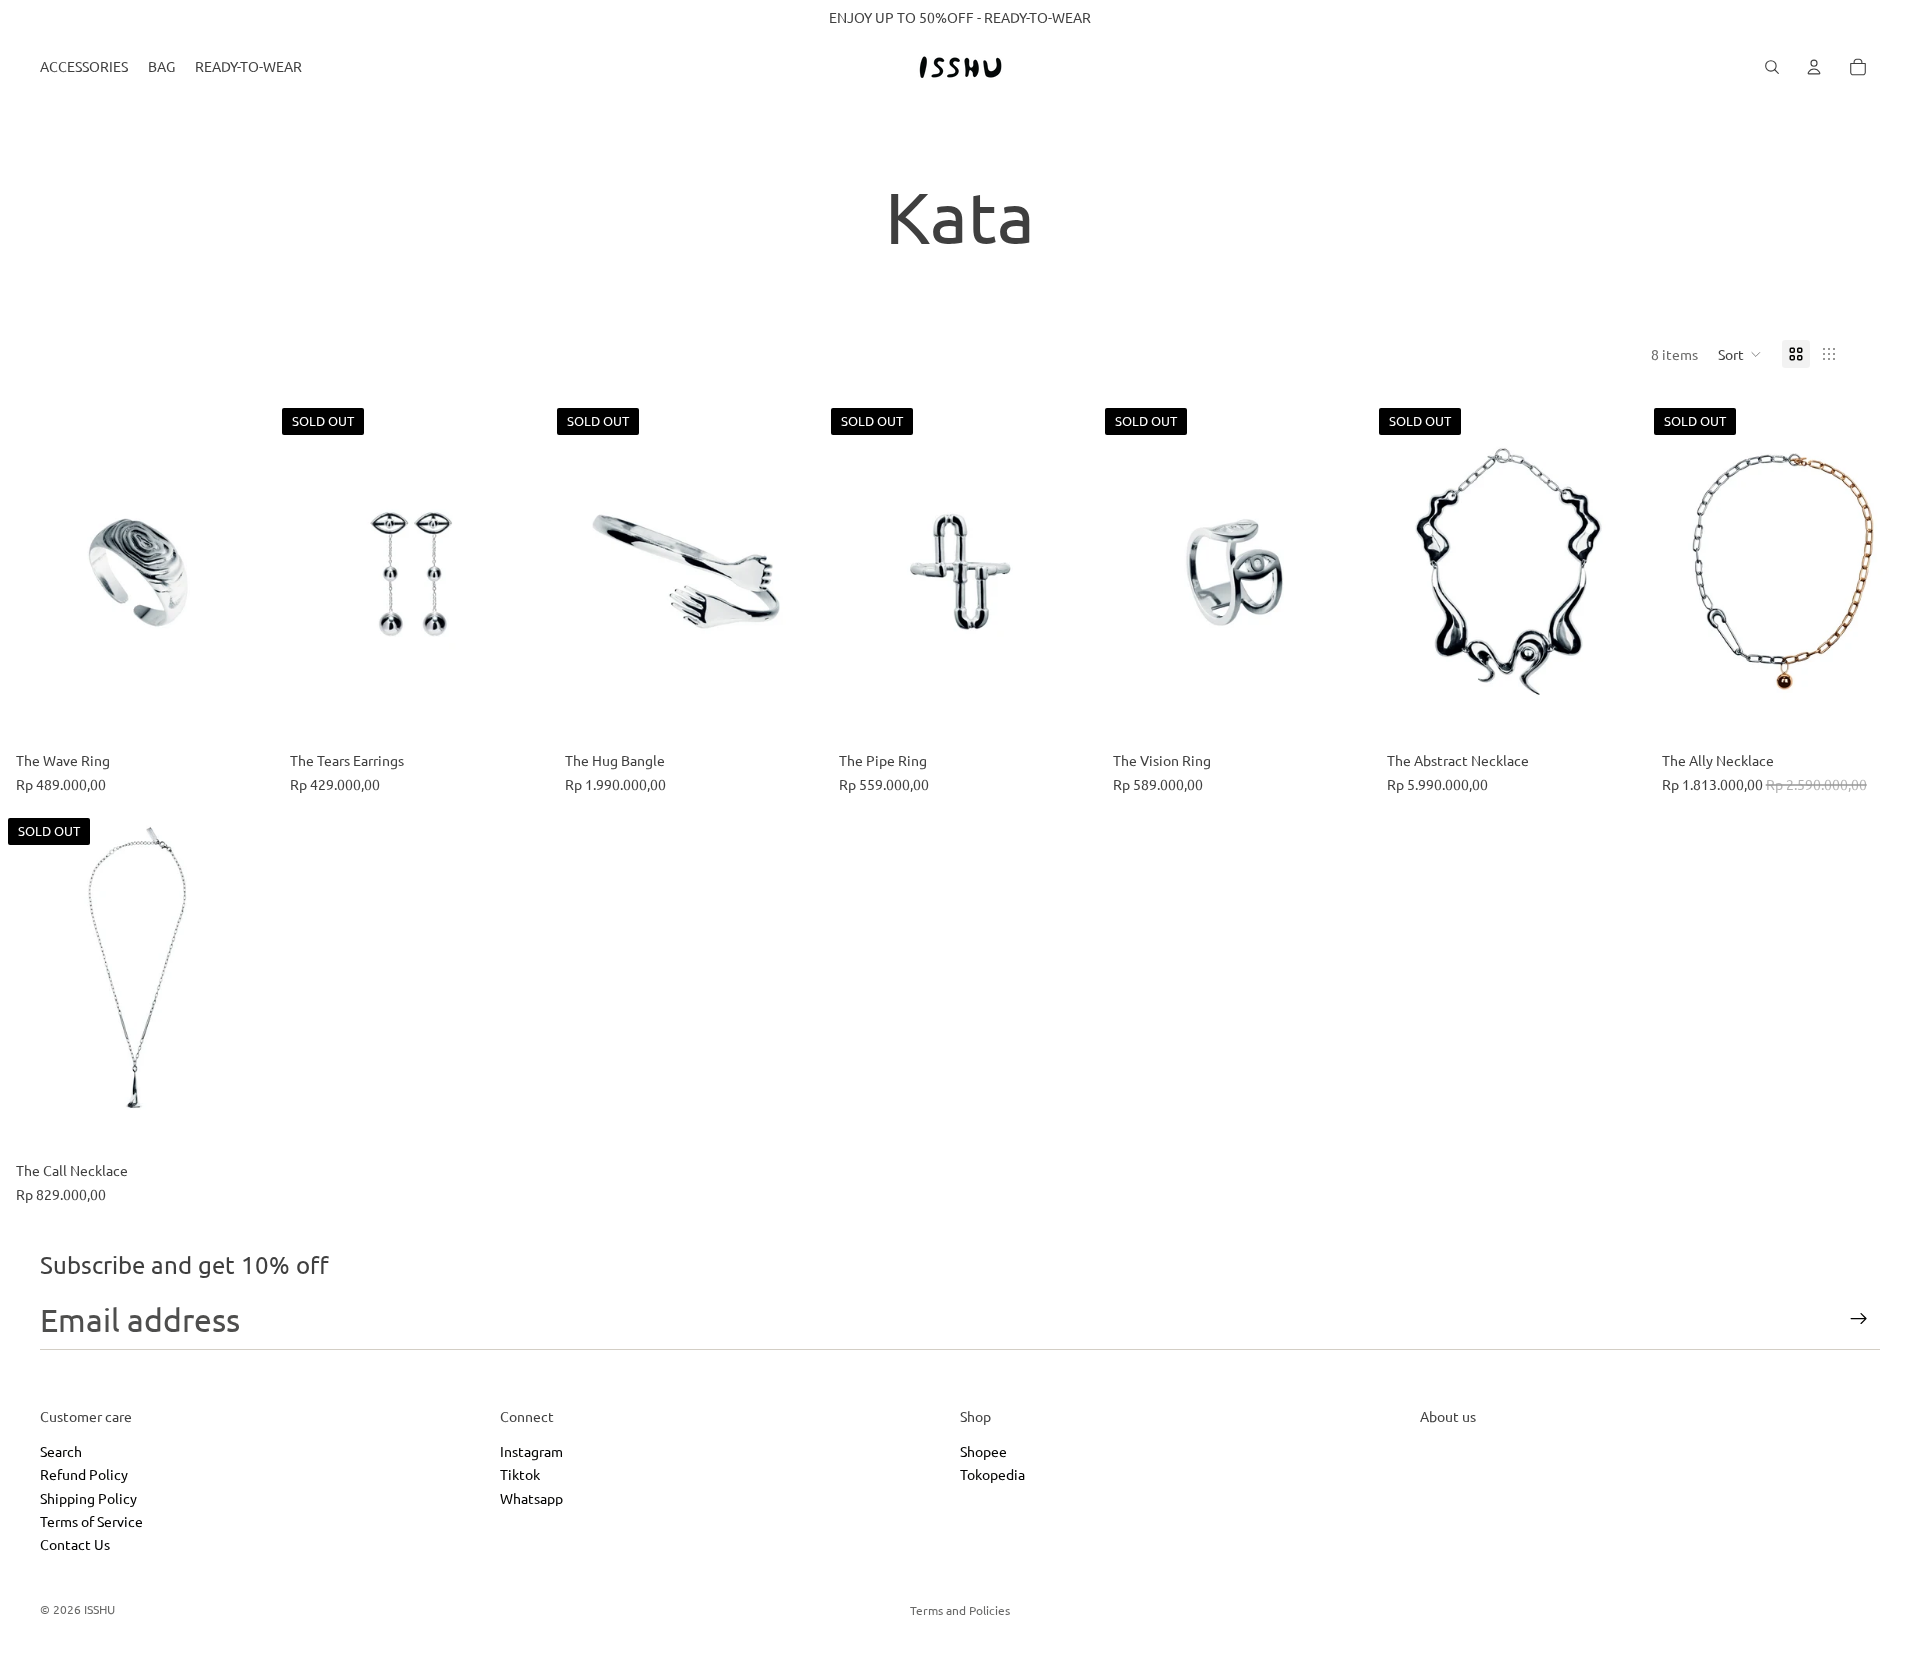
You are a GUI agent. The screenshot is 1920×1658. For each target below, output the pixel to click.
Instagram (531, 1451)
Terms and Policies (960, 1610)
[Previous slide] (304, 572)
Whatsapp (531, 1498)
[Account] (1814, 67)
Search (61, 1451)
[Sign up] (1859, 1319)
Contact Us (75, 1545)
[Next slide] (519, 572)
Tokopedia (992, 1475)
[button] (1740, 354)
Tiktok (520, 1475)
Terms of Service (91, 1521)
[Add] (243, 712)
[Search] (1772, 67)
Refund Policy (84, 1475)
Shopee (983, 1451)
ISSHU (99, 1609)
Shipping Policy (88, 1498)
